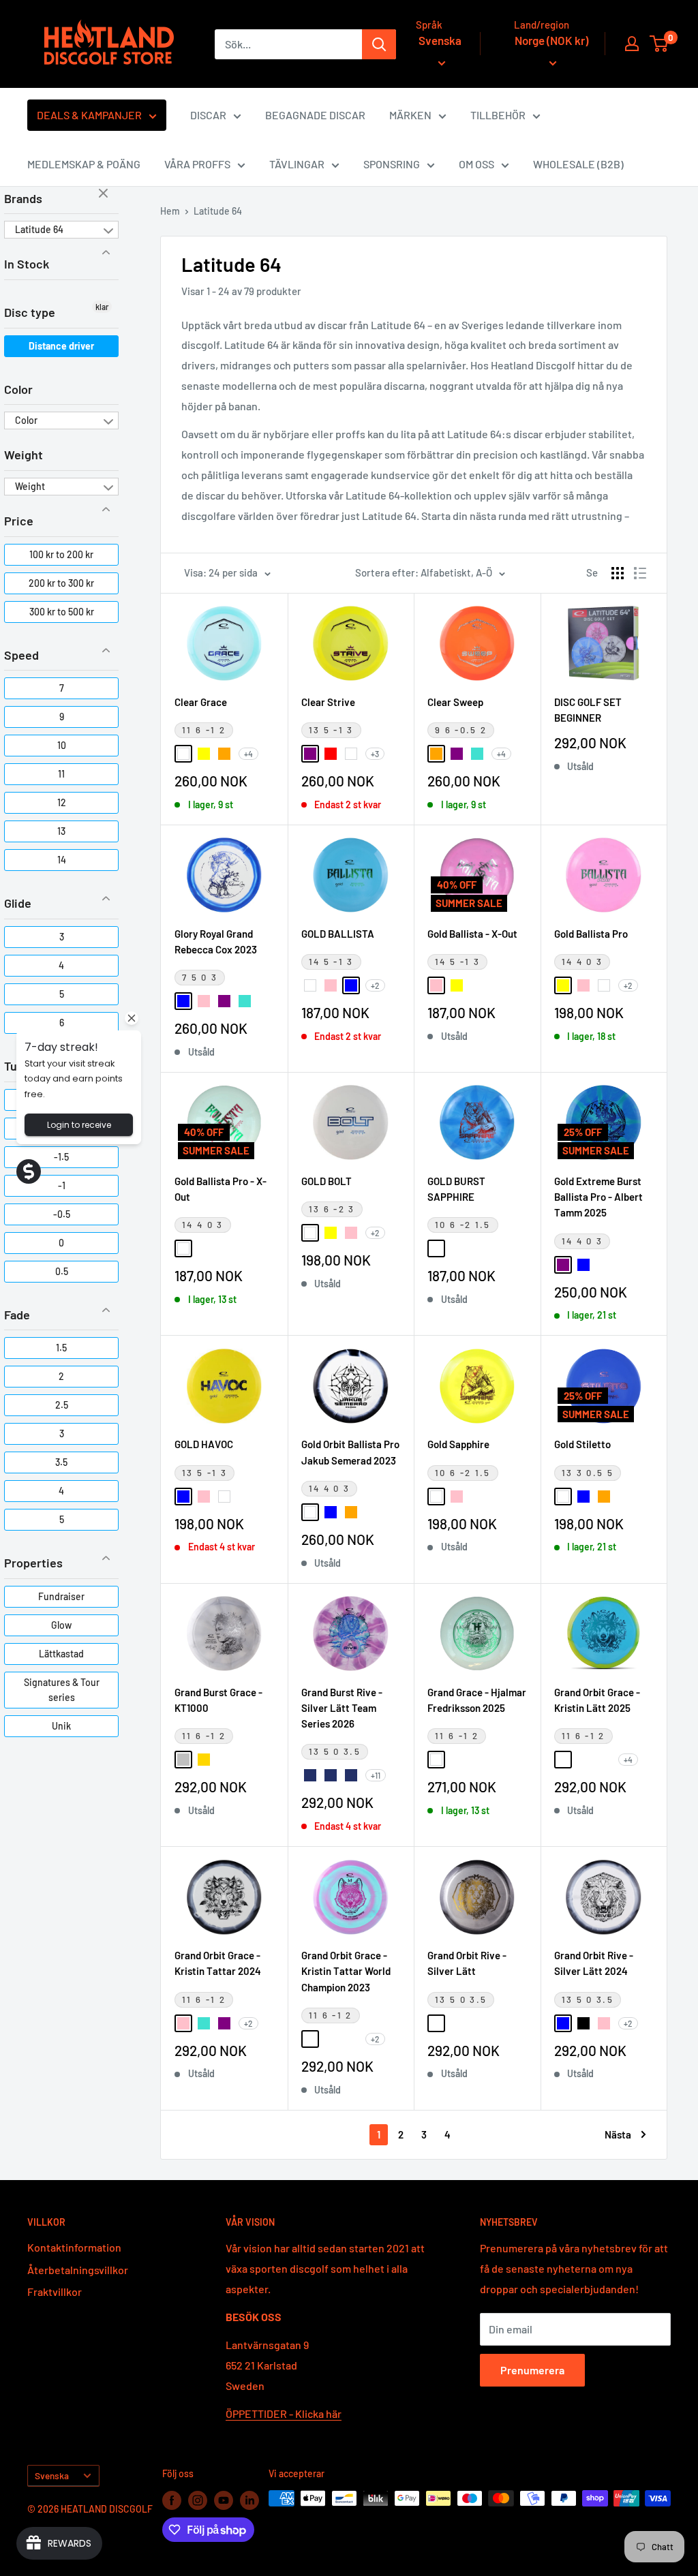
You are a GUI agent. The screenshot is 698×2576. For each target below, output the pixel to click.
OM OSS (476, 164)
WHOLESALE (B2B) (578, 164)
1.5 (61, 1348)
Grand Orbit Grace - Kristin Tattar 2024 (218, 1963)
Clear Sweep (455, 702)
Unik (61, 1726)
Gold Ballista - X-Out (472, 934)
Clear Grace (201, 702)
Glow (61, 1625)
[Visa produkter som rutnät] (618, 573)
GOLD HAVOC (204, 1444)
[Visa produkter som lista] (640, 573)
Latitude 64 (39, 229)
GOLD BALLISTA (338, 934)
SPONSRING (392, 164)
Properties (33, 1563)
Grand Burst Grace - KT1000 (218, 1700)
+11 (376, 1775)
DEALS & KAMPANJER (89, 115)
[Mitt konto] (632, 44)
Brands (23, 198)
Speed (21, 655)
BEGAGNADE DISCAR (315, 115)
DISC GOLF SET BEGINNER (588, 710)
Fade (17, 1315)
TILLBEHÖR (498, 115)
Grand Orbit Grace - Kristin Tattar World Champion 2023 (346, 1971)
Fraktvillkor (55, 2291)
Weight (24, 455)
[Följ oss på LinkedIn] (249, 2500)
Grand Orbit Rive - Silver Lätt (467, 1963)
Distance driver (61, 346)
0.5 (62, 1271)
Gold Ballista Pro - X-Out (221, 1189)
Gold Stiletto (582, 1444)
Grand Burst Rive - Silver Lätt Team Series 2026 (342, 1708)
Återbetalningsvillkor (78, 2270)
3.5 (61, 1462)
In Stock (27, 264)
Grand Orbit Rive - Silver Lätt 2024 (594, 1963)
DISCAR (208, 115)
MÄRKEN (410, 115)
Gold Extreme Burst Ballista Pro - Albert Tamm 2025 (598, 1197)
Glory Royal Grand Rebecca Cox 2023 (216, 941)
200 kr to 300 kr (61, 583)
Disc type (30, 312)
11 (61, 774)
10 (62, 745)
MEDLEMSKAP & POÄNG (84, 164)
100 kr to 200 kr (61, 554)
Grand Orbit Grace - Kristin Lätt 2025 (597, 1700)
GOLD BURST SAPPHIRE (456, 1189)
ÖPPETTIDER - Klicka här (284, 2413)
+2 (375, 985)
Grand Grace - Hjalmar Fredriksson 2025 (477, 1700)
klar (105, 194)
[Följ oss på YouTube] (224, 2500)
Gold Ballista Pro (591, 934)
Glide (18, 903)
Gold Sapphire (458, 1444)
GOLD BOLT (327, 1181)
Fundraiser (61, 1596)
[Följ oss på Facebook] (172, 2500)
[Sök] (379, 44)
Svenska (52, 2475)
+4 (248, 754)
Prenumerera (532, 2370)
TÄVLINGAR (297, 164)
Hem (170, 211)
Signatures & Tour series (62, 1690)
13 (61, 831)
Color (18, 389)
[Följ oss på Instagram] (198, 2500)
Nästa (618, 2134)
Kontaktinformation (74, 2247)
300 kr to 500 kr (62, 612)
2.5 (62, 1405)
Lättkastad (61, 1654)
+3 (375, 754)
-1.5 (61, 1157)
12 (62, 802)
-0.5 (62, 1214)
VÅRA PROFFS (197, 164)
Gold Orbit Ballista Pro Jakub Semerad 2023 (350, 1452)
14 (62, 860)
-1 (62, 1185)
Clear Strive (328, 702)
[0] (659, 44)
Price (19, 521)
